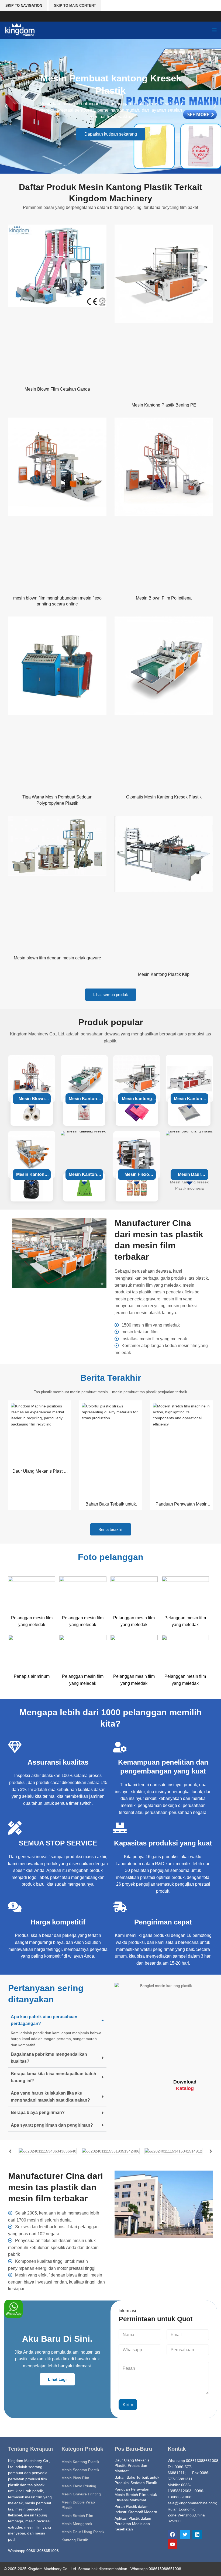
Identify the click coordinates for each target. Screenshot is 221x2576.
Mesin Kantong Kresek (84, 1100)
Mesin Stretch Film (77, 2516)
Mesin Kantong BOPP (189, 1100)
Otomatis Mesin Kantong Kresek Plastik (164, 797)
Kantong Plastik (75, 2540)
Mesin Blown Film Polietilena (164, 598)
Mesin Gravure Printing (81, 2494)
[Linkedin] (197, 2534)
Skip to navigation (24, 6)
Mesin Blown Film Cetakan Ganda (57, 389)
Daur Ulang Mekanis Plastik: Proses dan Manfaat (132, 2465)
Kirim (128, 2405)
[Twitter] (185, 2534)
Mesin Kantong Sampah (32, 1176)
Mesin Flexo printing (137, 1176)
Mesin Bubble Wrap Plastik (78, 2505)
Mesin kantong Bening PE (137, 1100)
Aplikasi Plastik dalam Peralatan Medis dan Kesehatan (133, 2524)
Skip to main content (75, 6)
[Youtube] (172, 2544)
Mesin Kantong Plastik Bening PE (164, 405)
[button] (6, 106)
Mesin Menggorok (77, 2524)
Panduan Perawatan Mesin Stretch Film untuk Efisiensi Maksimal (136, 2494)
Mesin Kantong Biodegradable (84, 1176)
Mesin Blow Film (75, 2478)
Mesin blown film (32, 1100)
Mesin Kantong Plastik (80, 2462)
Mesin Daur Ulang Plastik (189, 1176)
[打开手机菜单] (214, 30)
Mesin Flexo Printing (79, 2486)
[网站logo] (20, 30)
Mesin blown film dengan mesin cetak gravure (57, 958)
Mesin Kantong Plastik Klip (164, 974)
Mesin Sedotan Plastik (80, 2470)
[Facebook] (172, 2534)
